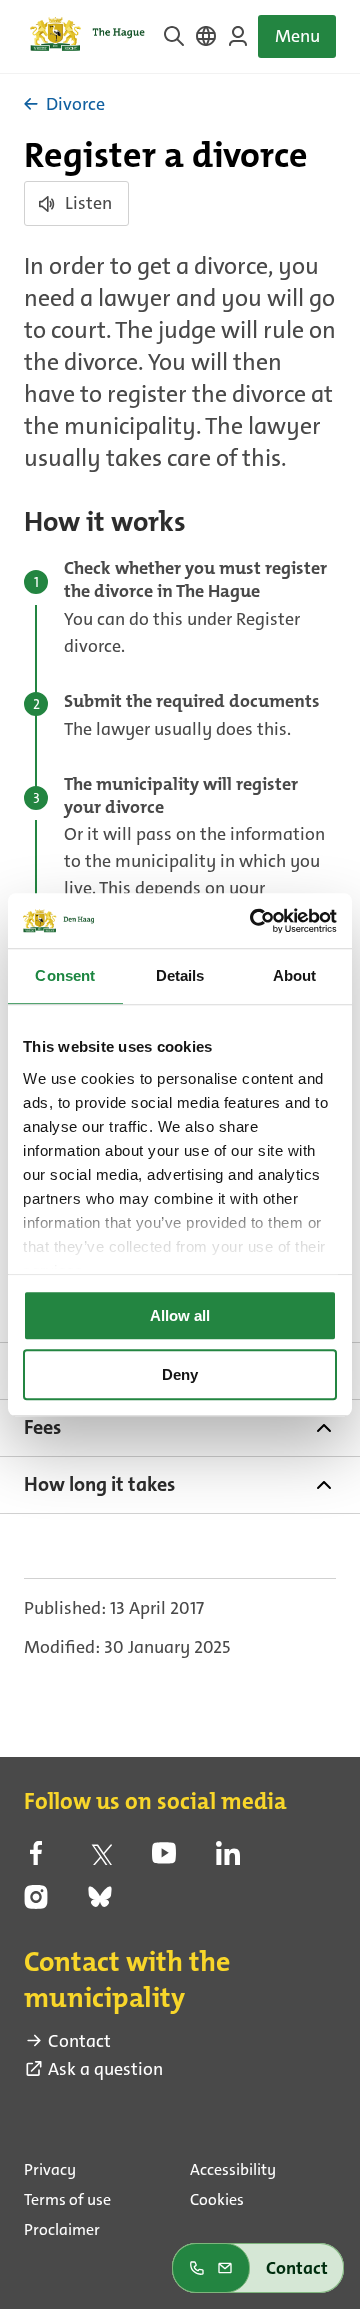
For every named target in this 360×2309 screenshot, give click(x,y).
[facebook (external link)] (36, 1859)
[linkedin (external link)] (228, 1859)
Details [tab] (180, 975)
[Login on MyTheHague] (238, 36)
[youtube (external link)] (164, 1859)
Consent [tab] (65, 975)
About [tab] (295, 975)
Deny (180, 1374)
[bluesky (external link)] (100, 1903)
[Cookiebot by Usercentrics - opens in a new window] (254, 921)
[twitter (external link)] (100, 1859)
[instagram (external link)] (36, 1903)
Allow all (180, 1315)
